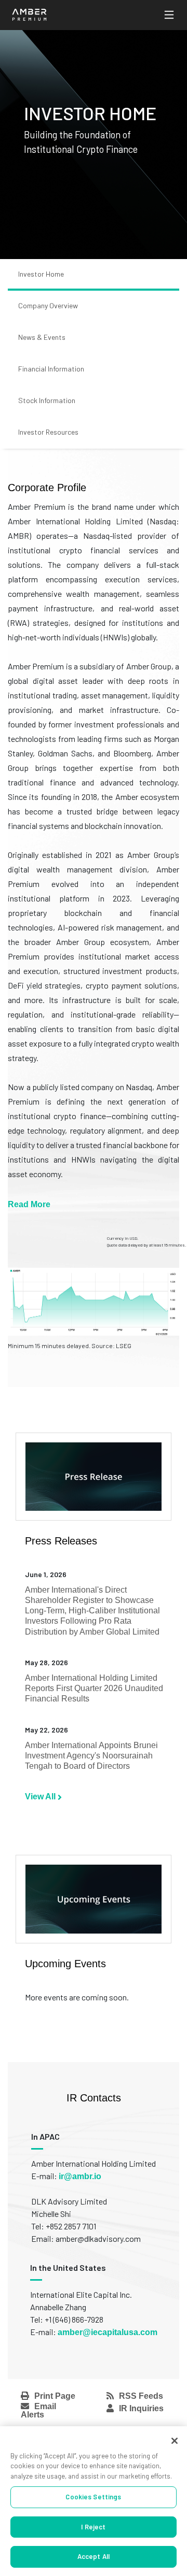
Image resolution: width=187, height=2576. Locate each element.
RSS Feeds (141, 2396)
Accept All (94, 2556)
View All (41, 1797)
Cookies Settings (93, 2497)
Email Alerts (38, 2410)
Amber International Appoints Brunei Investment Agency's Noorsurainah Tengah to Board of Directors (91, 1756)
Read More (29, 1204)
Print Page (55, 2396)
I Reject (93, 2527)
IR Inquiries (141, 2408)
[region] (94, 2501)
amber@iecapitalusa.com (108, 2332)
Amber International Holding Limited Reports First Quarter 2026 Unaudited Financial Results (94, 1688)
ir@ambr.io (80, 2176)
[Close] (175, 2441)
